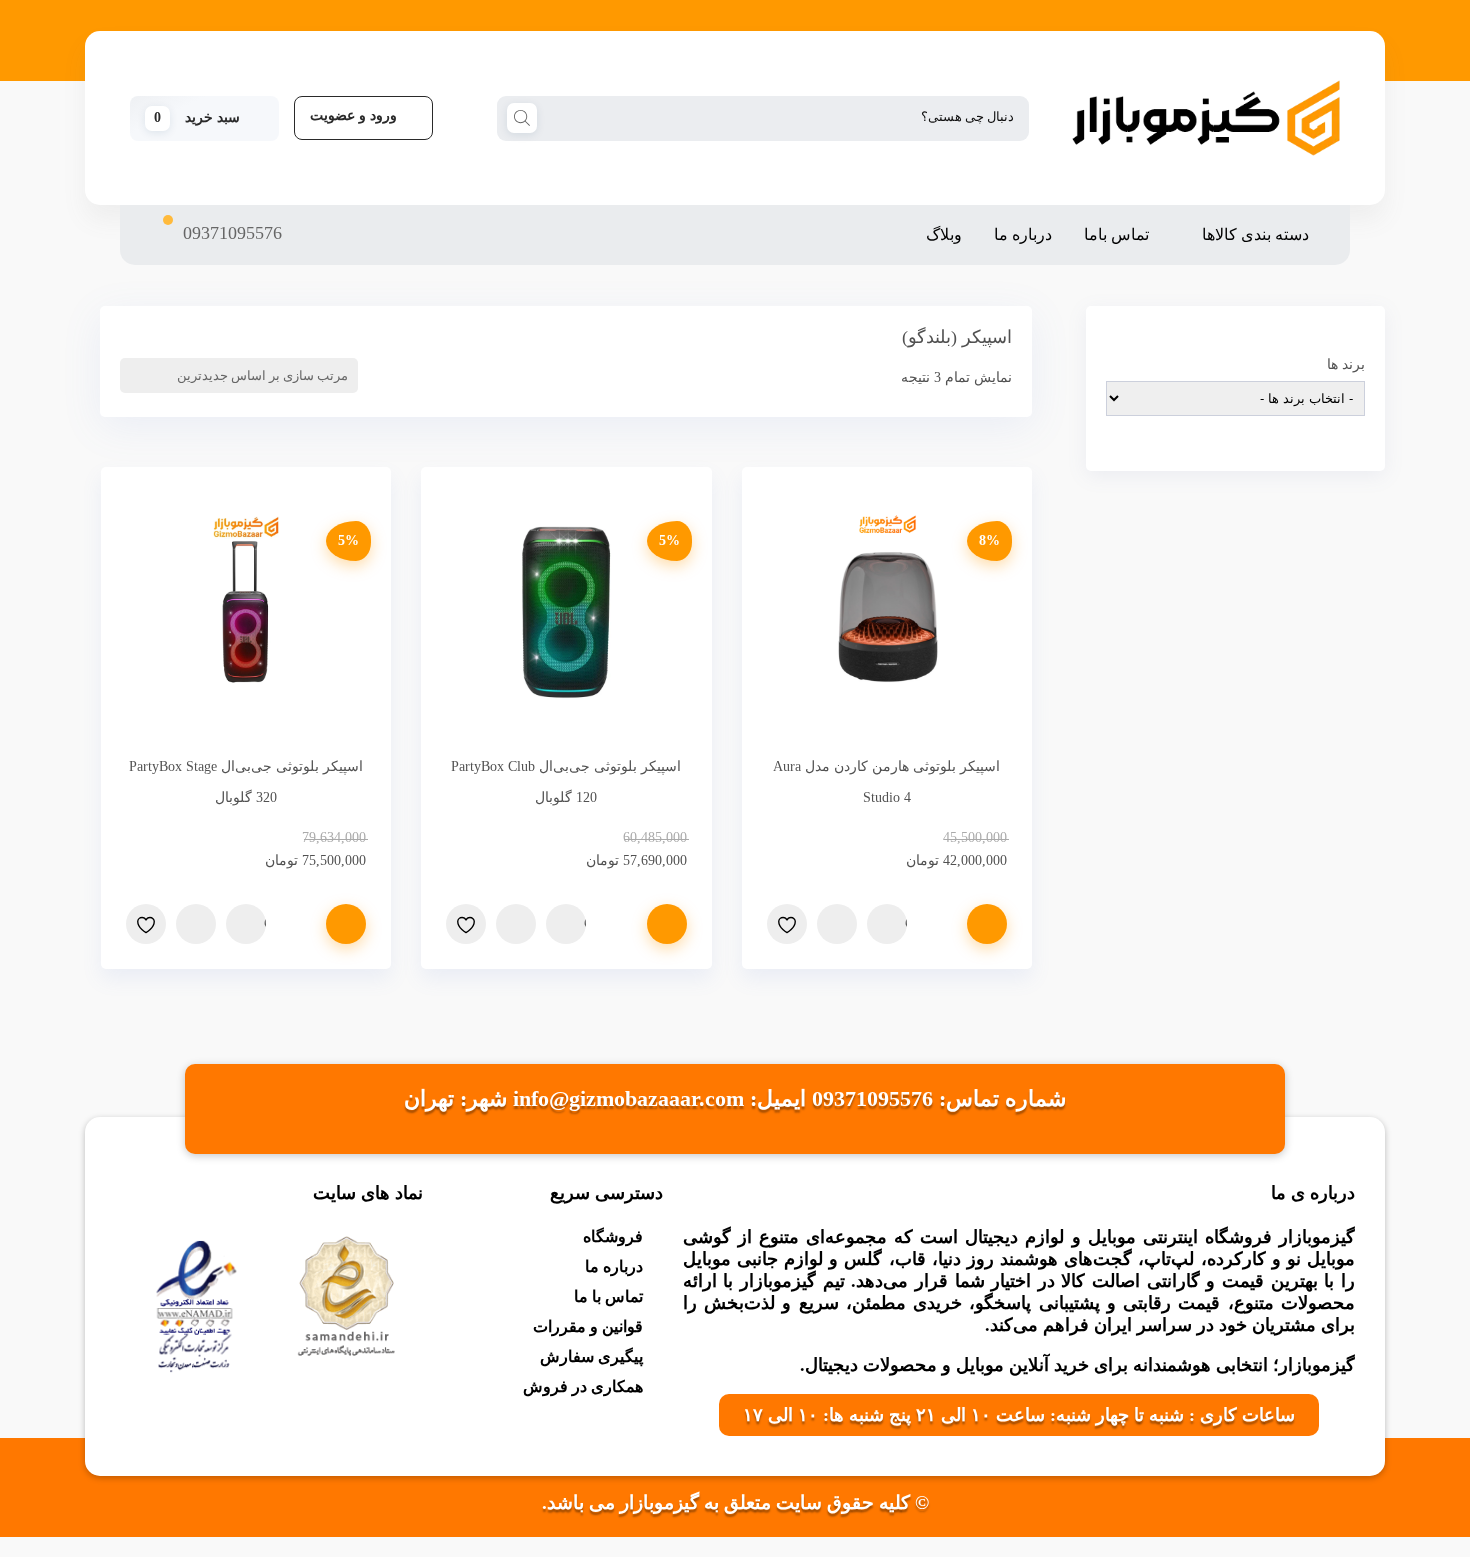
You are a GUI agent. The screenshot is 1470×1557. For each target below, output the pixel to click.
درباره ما (614, 1266)
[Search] (522, 117)
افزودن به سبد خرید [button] (987, 924)
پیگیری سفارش (591, 1356)
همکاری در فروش (583, 1386)
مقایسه (837, 924)
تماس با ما (608, 1296)
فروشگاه (613, 1236)
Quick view (906, 923)
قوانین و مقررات (588, 1326)
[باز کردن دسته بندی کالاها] (1189, 235)
